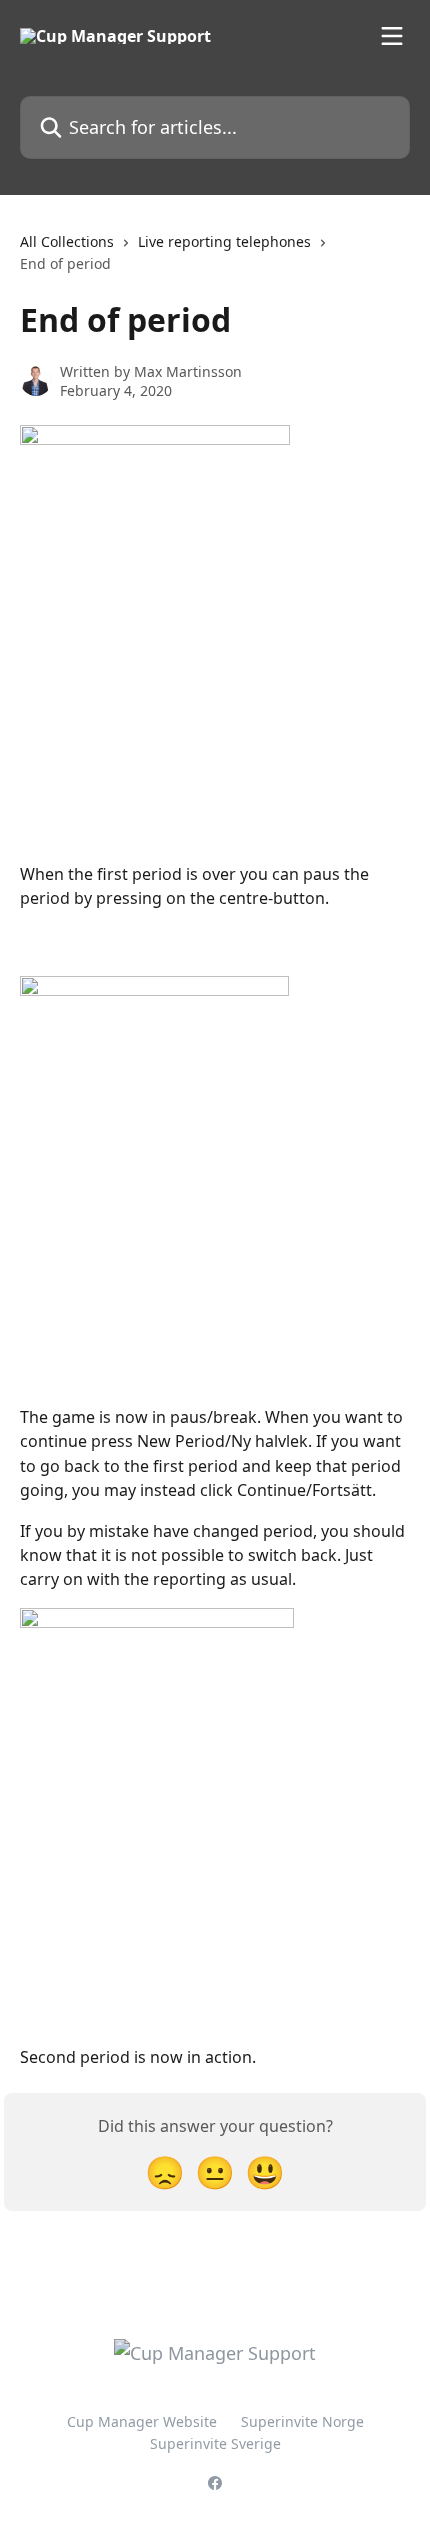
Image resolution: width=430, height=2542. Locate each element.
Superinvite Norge (302, 2421)
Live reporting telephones (224, 241)
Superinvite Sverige (215, 2443)
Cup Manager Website (142, 2421)
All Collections (67, 241)
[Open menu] (392, 36)
